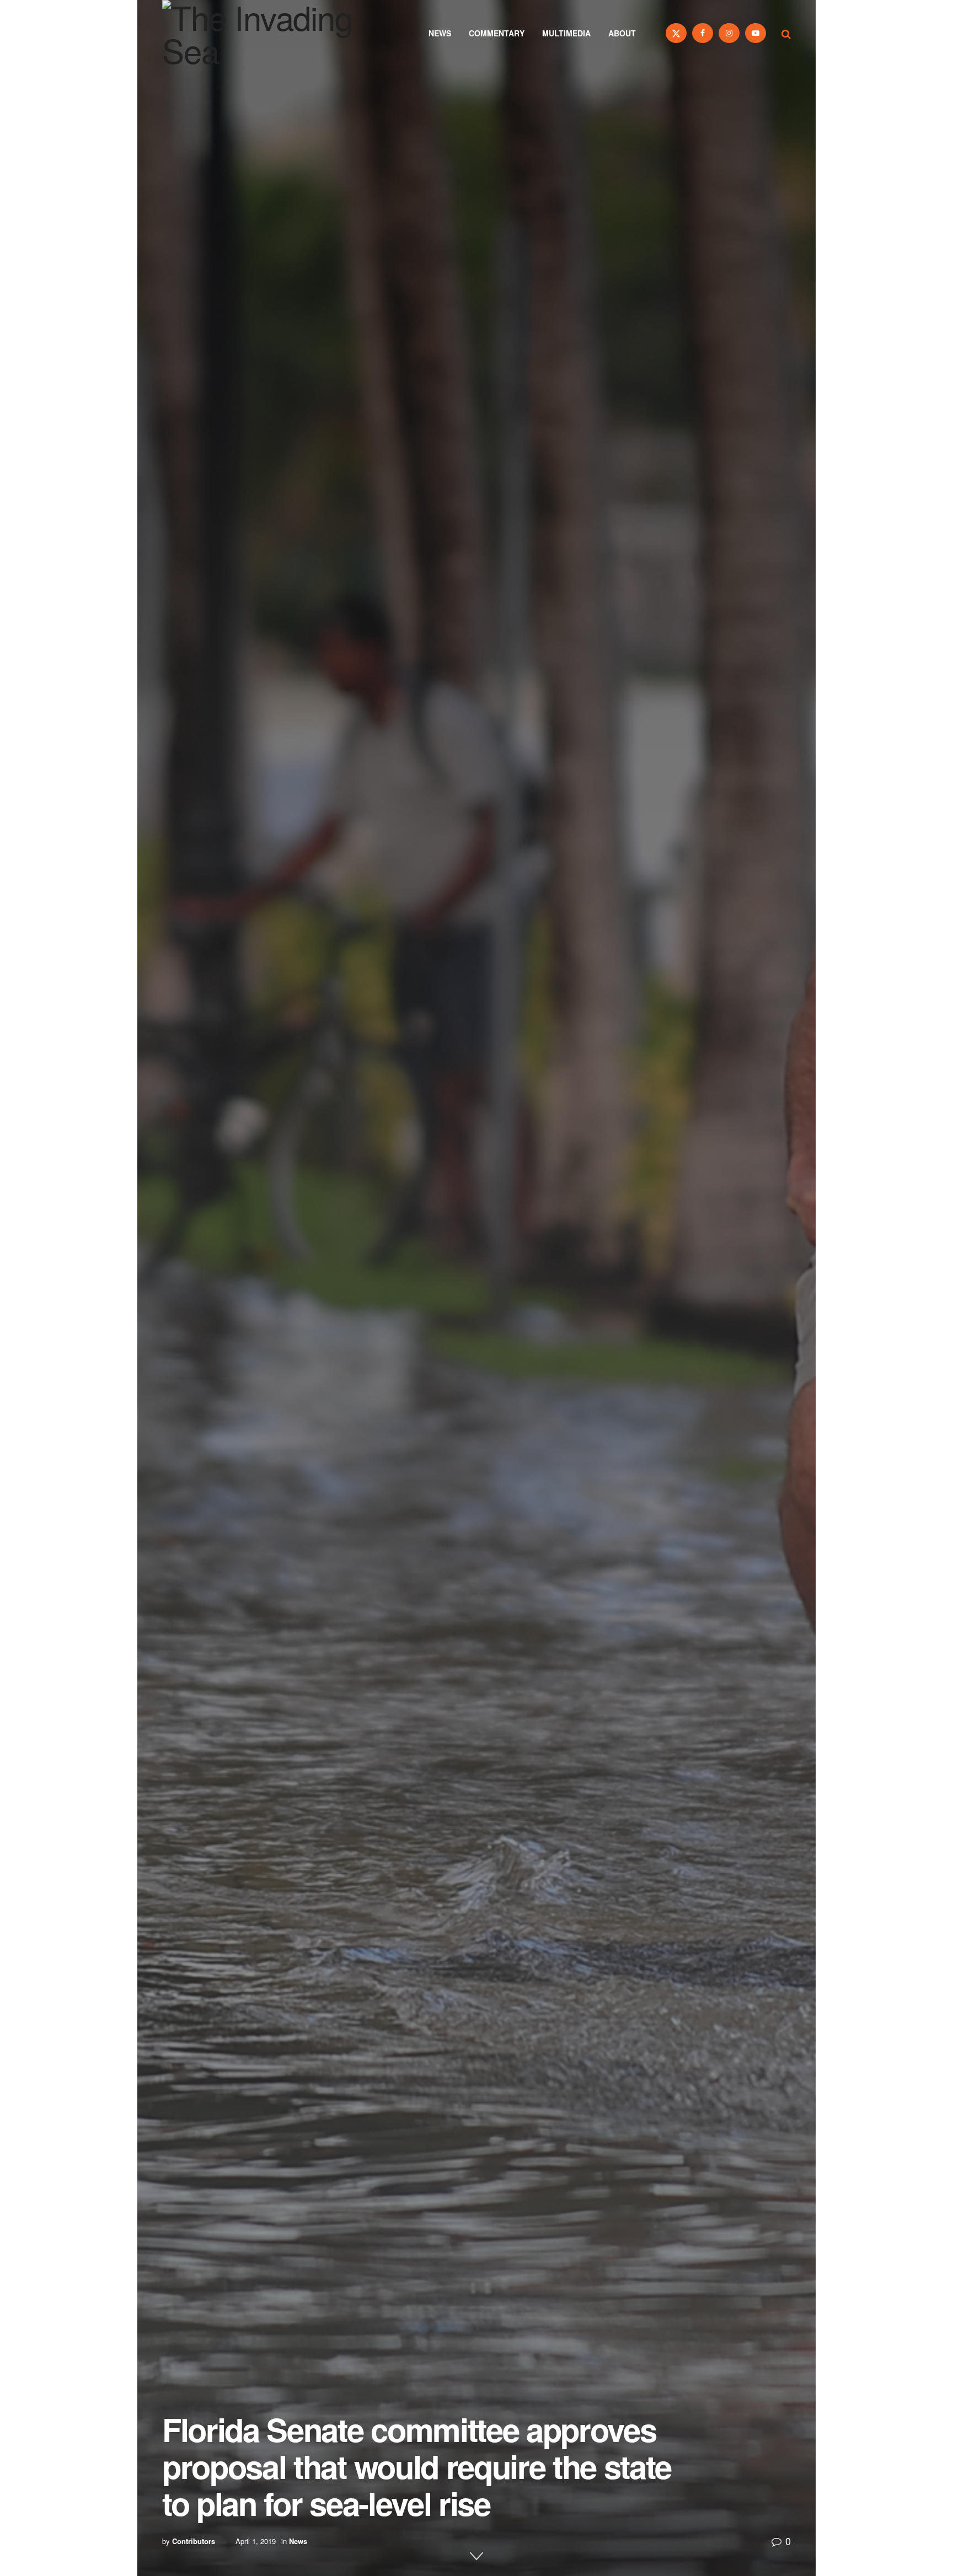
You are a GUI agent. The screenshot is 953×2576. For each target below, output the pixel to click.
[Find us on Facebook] (703, 33)
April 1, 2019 (256, 2541)
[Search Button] (786, 33)
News (440, 33)
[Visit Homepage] (272, 33)
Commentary (497, 33)
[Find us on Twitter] (676, 33)
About (622, 33)
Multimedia (566, 33)
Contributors (194, 2541)
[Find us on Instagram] (729, 33)
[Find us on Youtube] (756, 33)
